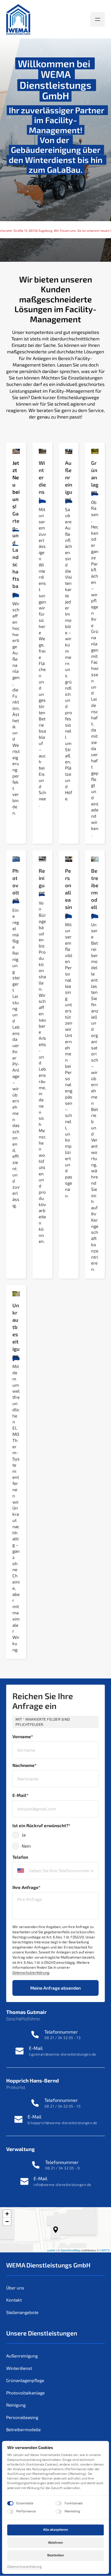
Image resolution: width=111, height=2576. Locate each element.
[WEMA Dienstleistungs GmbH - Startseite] (18, 19)
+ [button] (7, 2214)
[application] (55, 2230)
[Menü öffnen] (98, 19)
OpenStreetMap (70, 2250)
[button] (56, 2230)
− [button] (7, 2222)
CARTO (105, 2250)
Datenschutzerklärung (24, 2567)
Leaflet (51, 2250)
